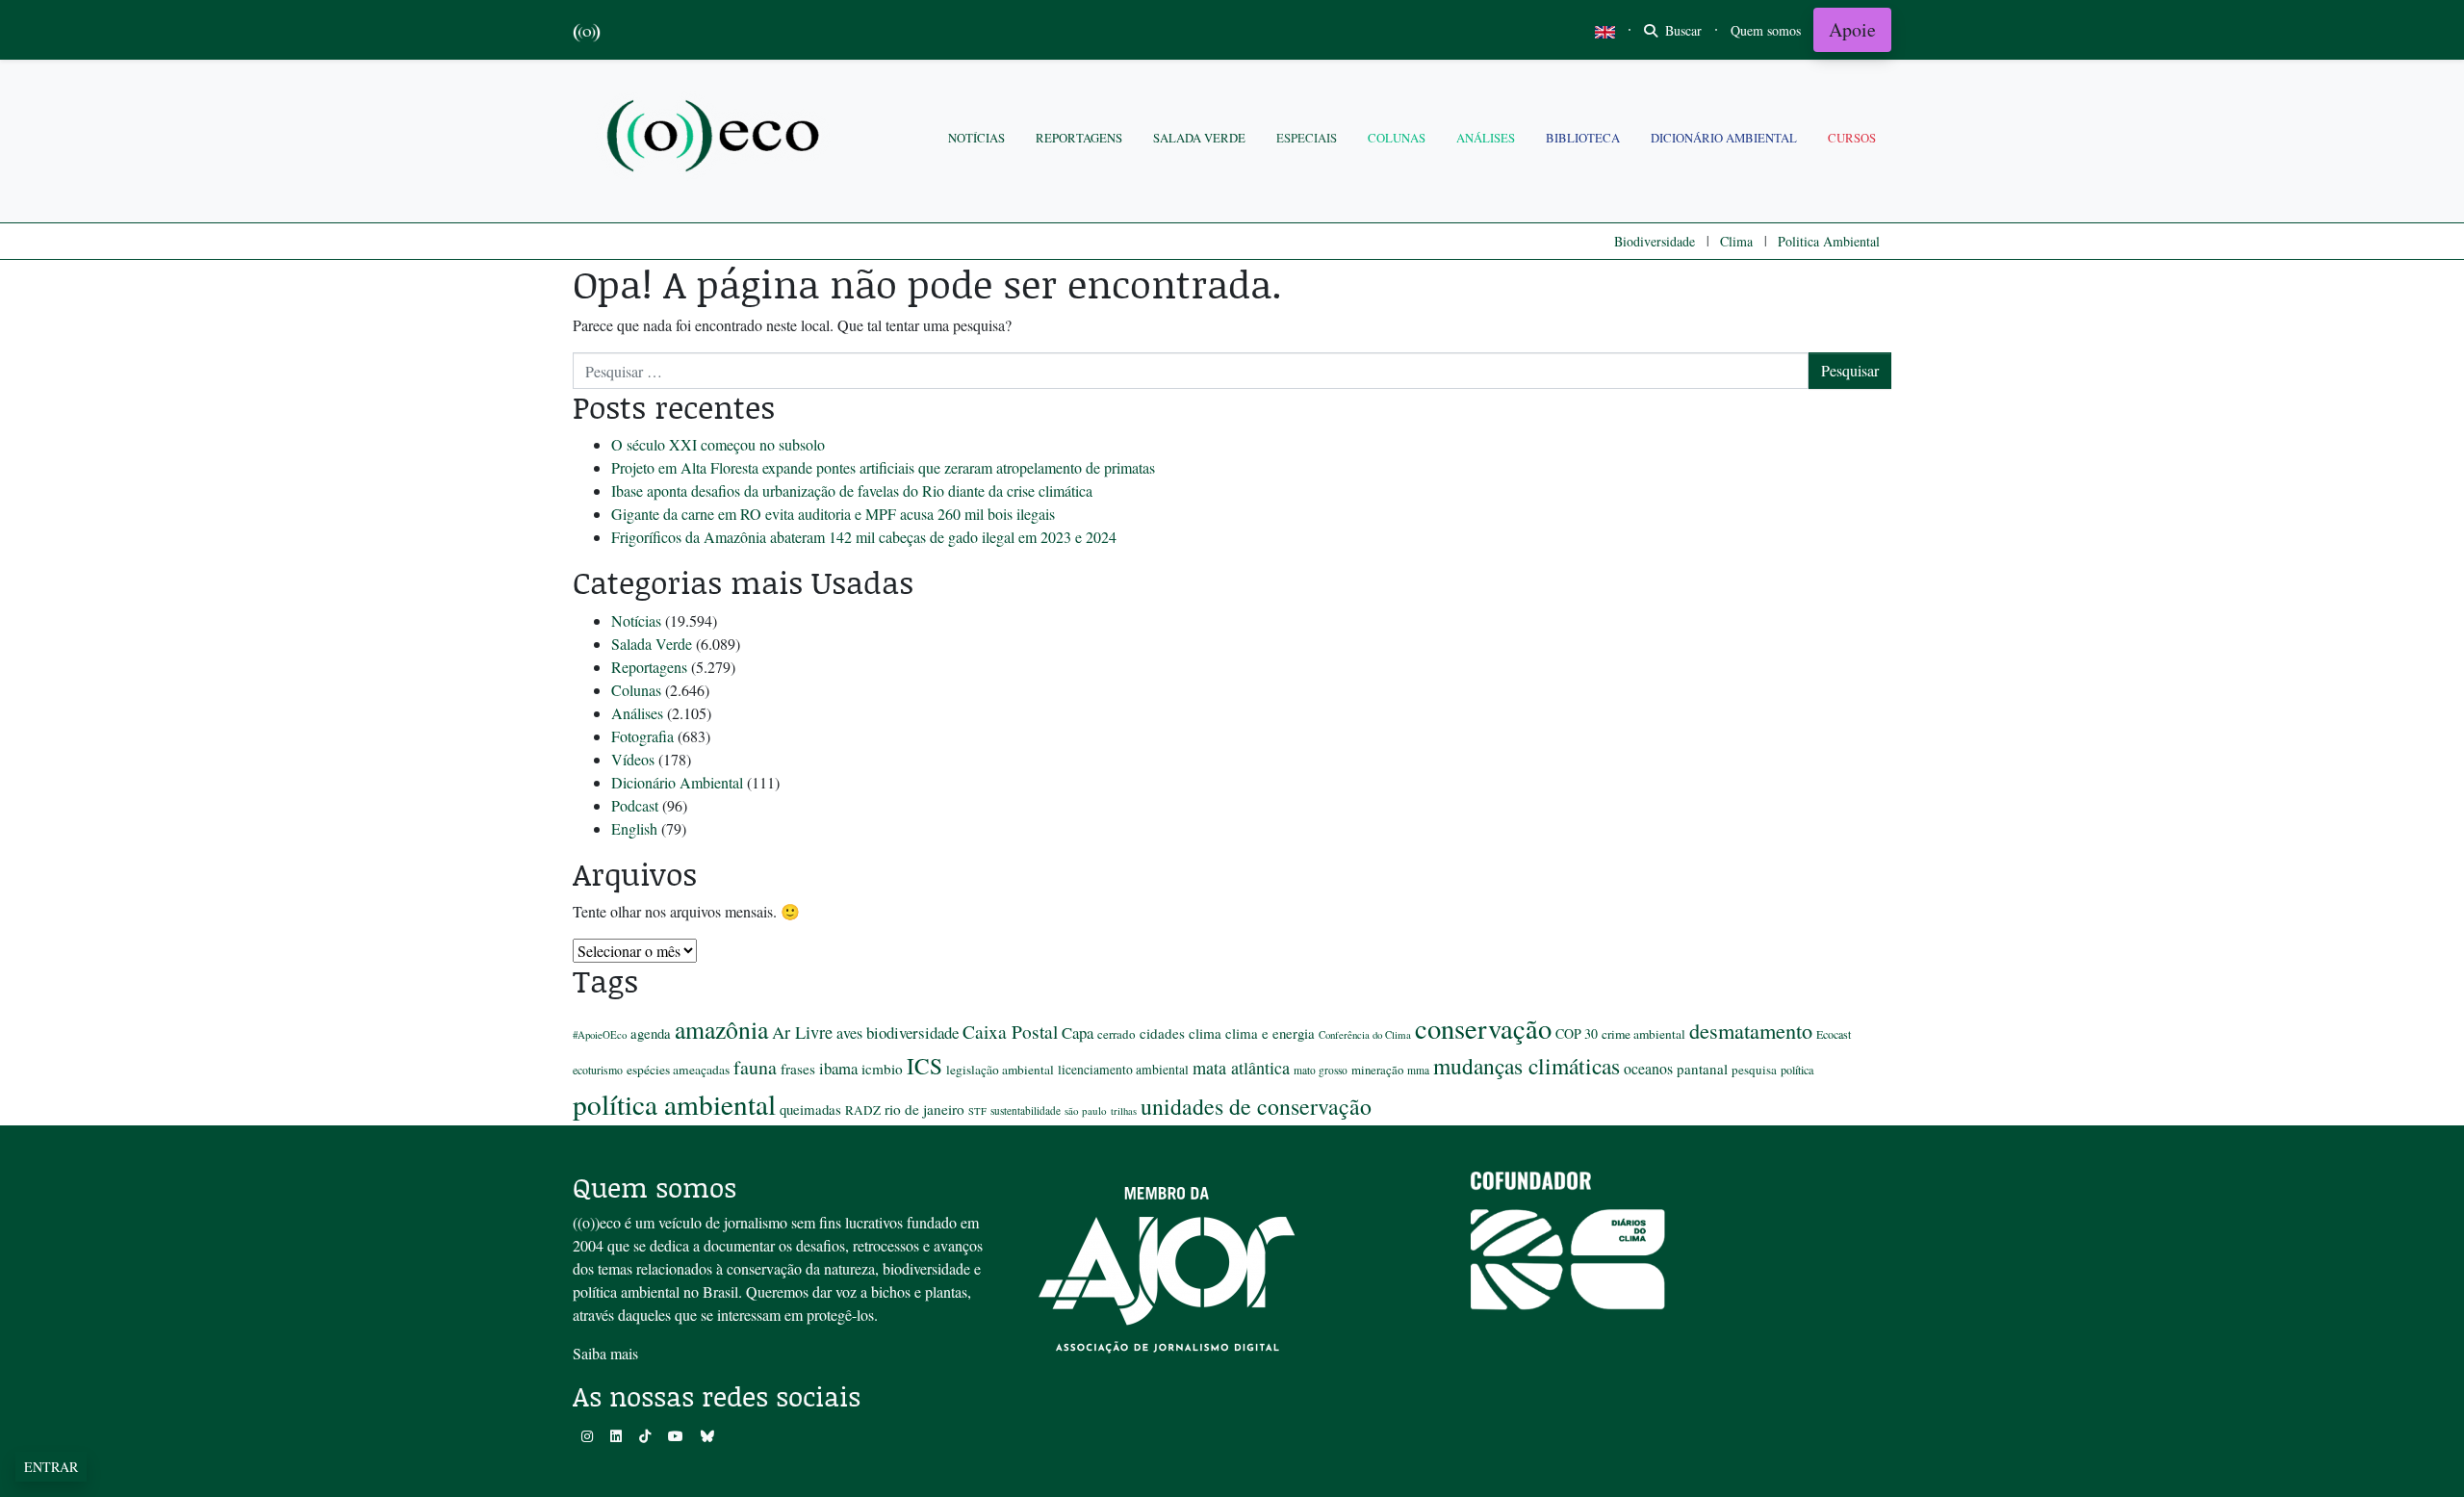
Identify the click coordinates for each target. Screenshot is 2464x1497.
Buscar (1681, 30)
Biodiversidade (1655, 241)
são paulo (1086, 1110)
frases (798, 1069)
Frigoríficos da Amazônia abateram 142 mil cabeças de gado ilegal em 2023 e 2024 (864, 537)
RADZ (863, 1110)
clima (1205, 1033)
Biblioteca (1583, 138)
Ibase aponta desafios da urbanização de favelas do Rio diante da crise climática (852, 490)
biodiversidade (912, 1032)
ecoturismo (598, 1070)
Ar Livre (802, 1032)
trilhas (1124, 1111)
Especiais (1307, 138)
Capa (1078, 1032)
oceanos (1648, 1068)
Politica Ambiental (1829, 241)
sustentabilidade (1026, 1110)
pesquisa (1754, 1070)
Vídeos (633, 759)
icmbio (882, 1069)
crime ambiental (1643, 1034)
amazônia (721, 1029)
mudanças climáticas (1527, 1066)
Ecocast (1834, 1034)
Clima (1736, 241)
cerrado (1116, 1034)
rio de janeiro (924, 1109)
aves (849, 1033)
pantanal (1702, 1069)
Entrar (51, 1467)
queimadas (810, 1109)
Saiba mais (605, 1353)
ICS (924, 1066)
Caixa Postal (1010, 1031)
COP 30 (1577, 1033)
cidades (1162, 1033)
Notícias (976, 138)
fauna (755, 1067)
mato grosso (1321, 1070)
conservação (1483, 1028)
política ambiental (674, 1104)
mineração (1377, 1070)
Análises (1486, 138)
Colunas (1397, 138)
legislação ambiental (1000, 1070)
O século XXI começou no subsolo (718, 444)
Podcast (635, 805)
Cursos (1852, 138)
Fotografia (642, 736)
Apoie (1852, 29)
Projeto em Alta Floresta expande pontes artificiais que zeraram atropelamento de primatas (883, 467)
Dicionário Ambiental (1724, 138)
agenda (651, 1033)
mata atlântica (1241, 1068)
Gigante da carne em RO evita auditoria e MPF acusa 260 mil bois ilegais (833, 514)
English (634, 828)
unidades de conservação (1256, 1106)
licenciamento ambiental (1123, 1070)
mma (1418, 1070)
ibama (838, 1068)
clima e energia (1270, 1033)
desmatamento (1751, 1030)
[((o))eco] (717, 138)
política (1797, 1070)
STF (977, 1111)
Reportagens (1079, 138)
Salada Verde (1199, 138)
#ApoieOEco (600, 1034)
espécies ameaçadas (678, 1070)
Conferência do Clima (1365, 1034)
